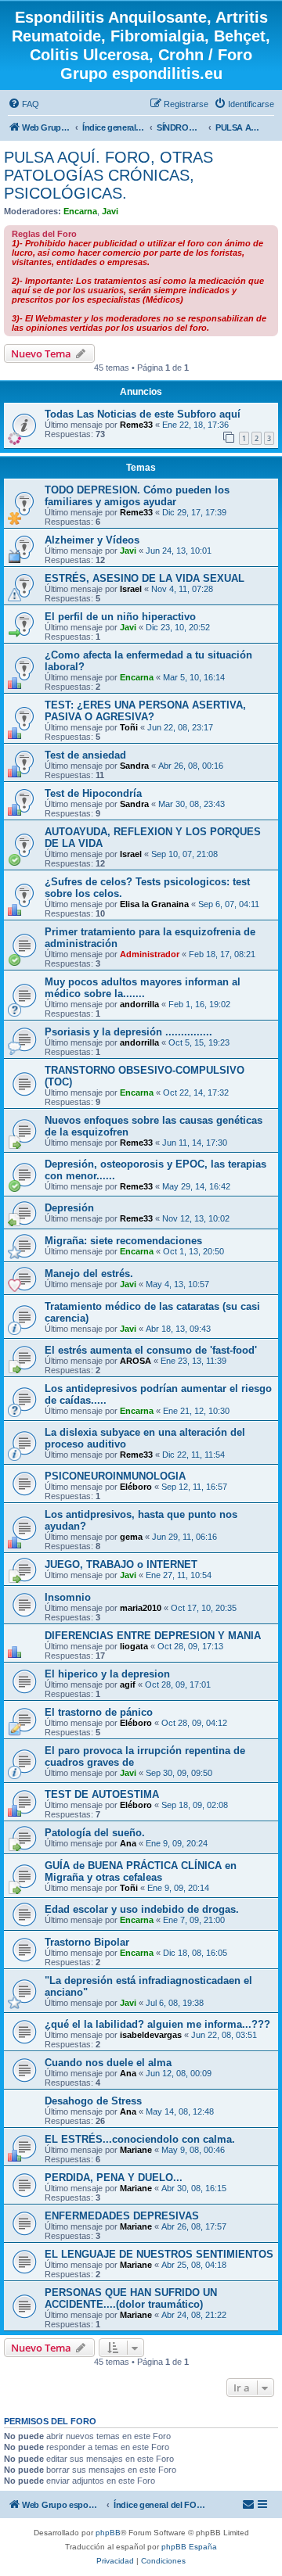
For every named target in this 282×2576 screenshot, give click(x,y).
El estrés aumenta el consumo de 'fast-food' (151, 1350)
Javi (110, 211)
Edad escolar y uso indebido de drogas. (142, 1909)
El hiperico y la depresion (107, 1674)
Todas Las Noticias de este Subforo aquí (143, 414)
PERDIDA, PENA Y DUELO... (114, 2178)
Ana (128, 1843)
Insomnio (68, 1597)
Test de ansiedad (85, 755)
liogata (134, 1646)
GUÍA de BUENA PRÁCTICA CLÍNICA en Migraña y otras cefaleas (141, 1871)
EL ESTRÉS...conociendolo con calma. (140, 2139)
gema (131, 1537)
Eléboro (136, 1487)
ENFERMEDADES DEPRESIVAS (122, 2216)
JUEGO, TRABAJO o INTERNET (121, 1564)
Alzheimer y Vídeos (92, 540)
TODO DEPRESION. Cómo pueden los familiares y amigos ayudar (137, 496)
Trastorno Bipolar (87, 1942)
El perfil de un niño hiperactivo (120, 617)
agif (128, 1684)
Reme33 (136, 425)
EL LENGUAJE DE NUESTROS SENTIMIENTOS (159, 2254)
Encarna (80, 211)
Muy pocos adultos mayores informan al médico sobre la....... (143, 988)
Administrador (150, 954)
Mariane (136, 2150)
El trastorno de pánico (99, 1712)
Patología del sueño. (95, 1833)
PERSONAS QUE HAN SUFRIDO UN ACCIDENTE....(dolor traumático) (131, 2298)
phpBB (108, 2533)
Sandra (134, 766)
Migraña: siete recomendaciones (123, 1241)
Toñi (129, 727)
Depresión (69, 1208)
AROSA (136, 1361)
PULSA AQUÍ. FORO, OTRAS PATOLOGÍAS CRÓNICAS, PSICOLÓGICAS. (108, 175)
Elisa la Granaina (154, 904)
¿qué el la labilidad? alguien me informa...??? (157, 2024)
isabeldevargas (151, 2035)
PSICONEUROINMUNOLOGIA (115, 1476)
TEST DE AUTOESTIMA (102, 1794)
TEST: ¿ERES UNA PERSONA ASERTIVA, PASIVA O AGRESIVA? (145, 711)
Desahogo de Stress (93, 2101)
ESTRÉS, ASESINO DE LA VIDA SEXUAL (145, 578)
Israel (131, 589)
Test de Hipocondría (93, 793)
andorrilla (139, 1004)
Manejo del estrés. (89, 1274)
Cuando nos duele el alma (108, 2063)
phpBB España (189, 2547)
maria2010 (141, 1608)
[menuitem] (23, 104)
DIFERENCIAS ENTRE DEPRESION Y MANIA (153, 1636)
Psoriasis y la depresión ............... (128, 1032)
